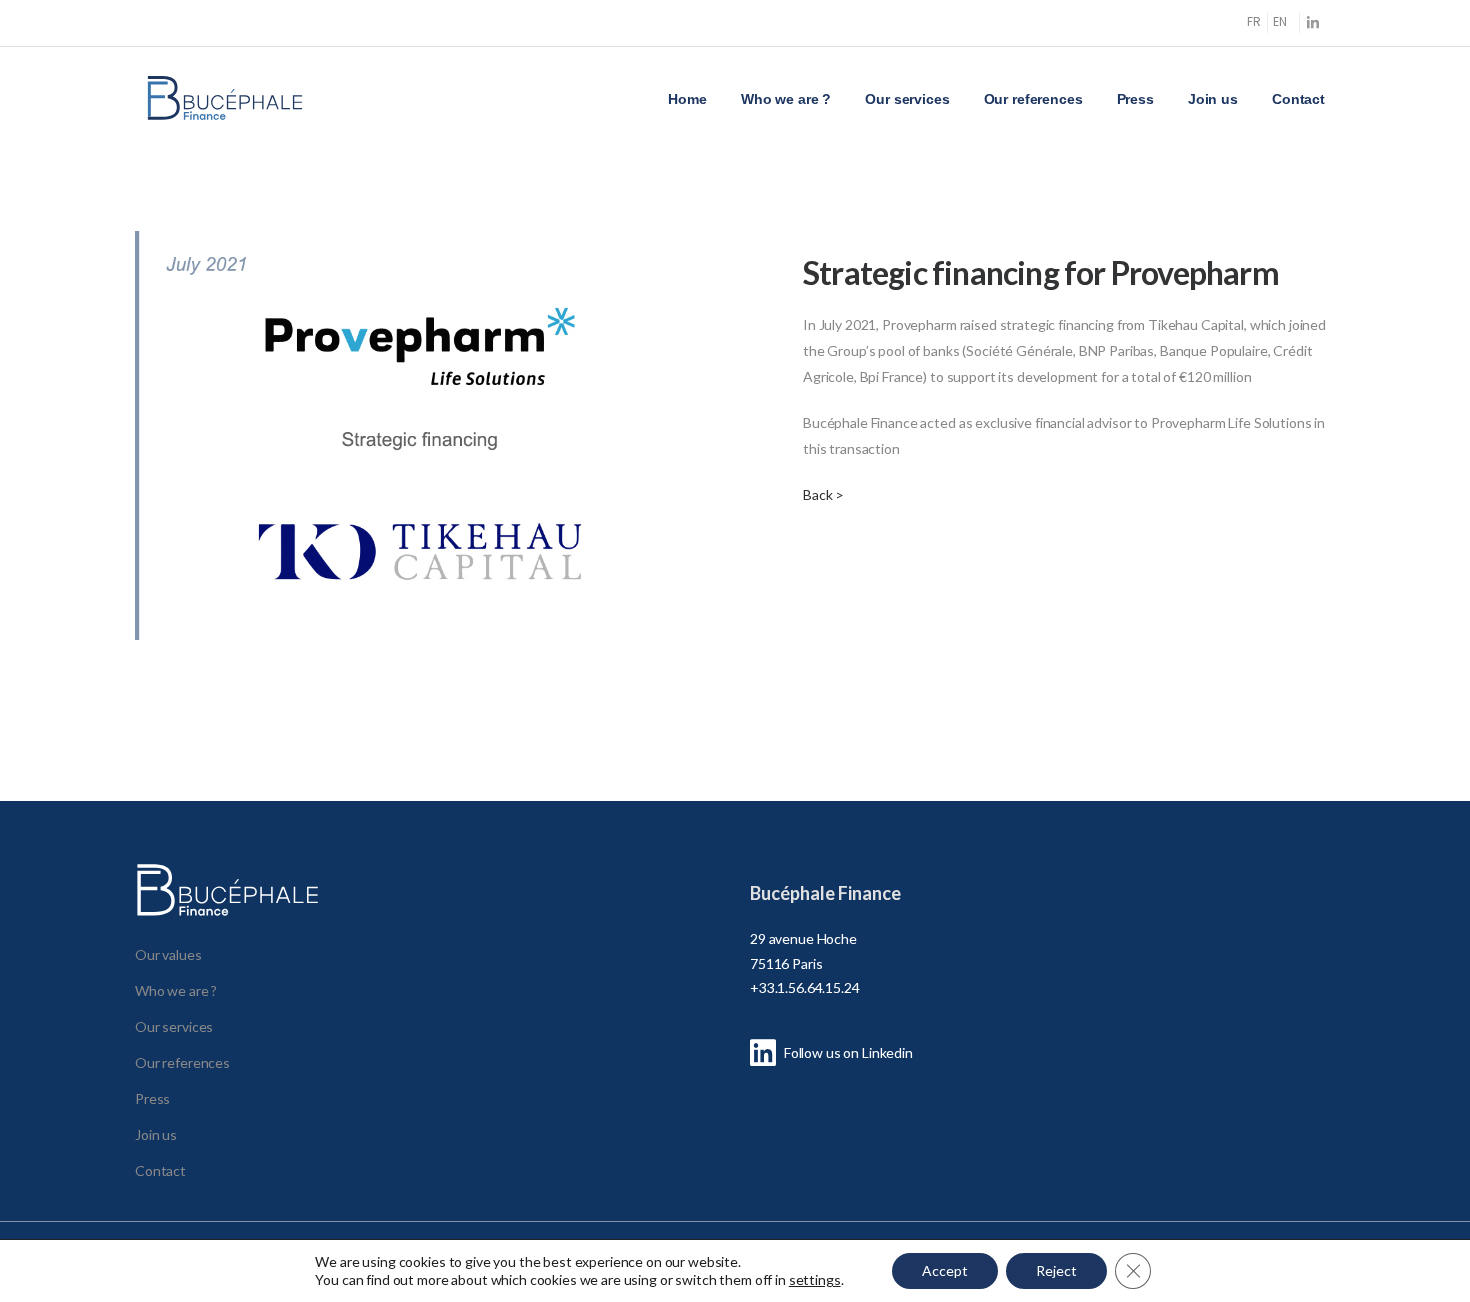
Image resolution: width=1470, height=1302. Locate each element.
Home (687, 99)
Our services (907, 99)
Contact (1298, 99)
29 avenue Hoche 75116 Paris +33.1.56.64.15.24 (805, 963)
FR (1254, 21)
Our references (1033, 99)
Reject (1056, 1270)
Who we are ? (786, 99)
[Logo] (225, 98)
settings (815, 1279)
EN (1280, 21)
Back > (823, 494)
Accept (945, 1270)
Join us (1213, 99)
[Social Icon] (1312, 22)
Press (1135, 99)
